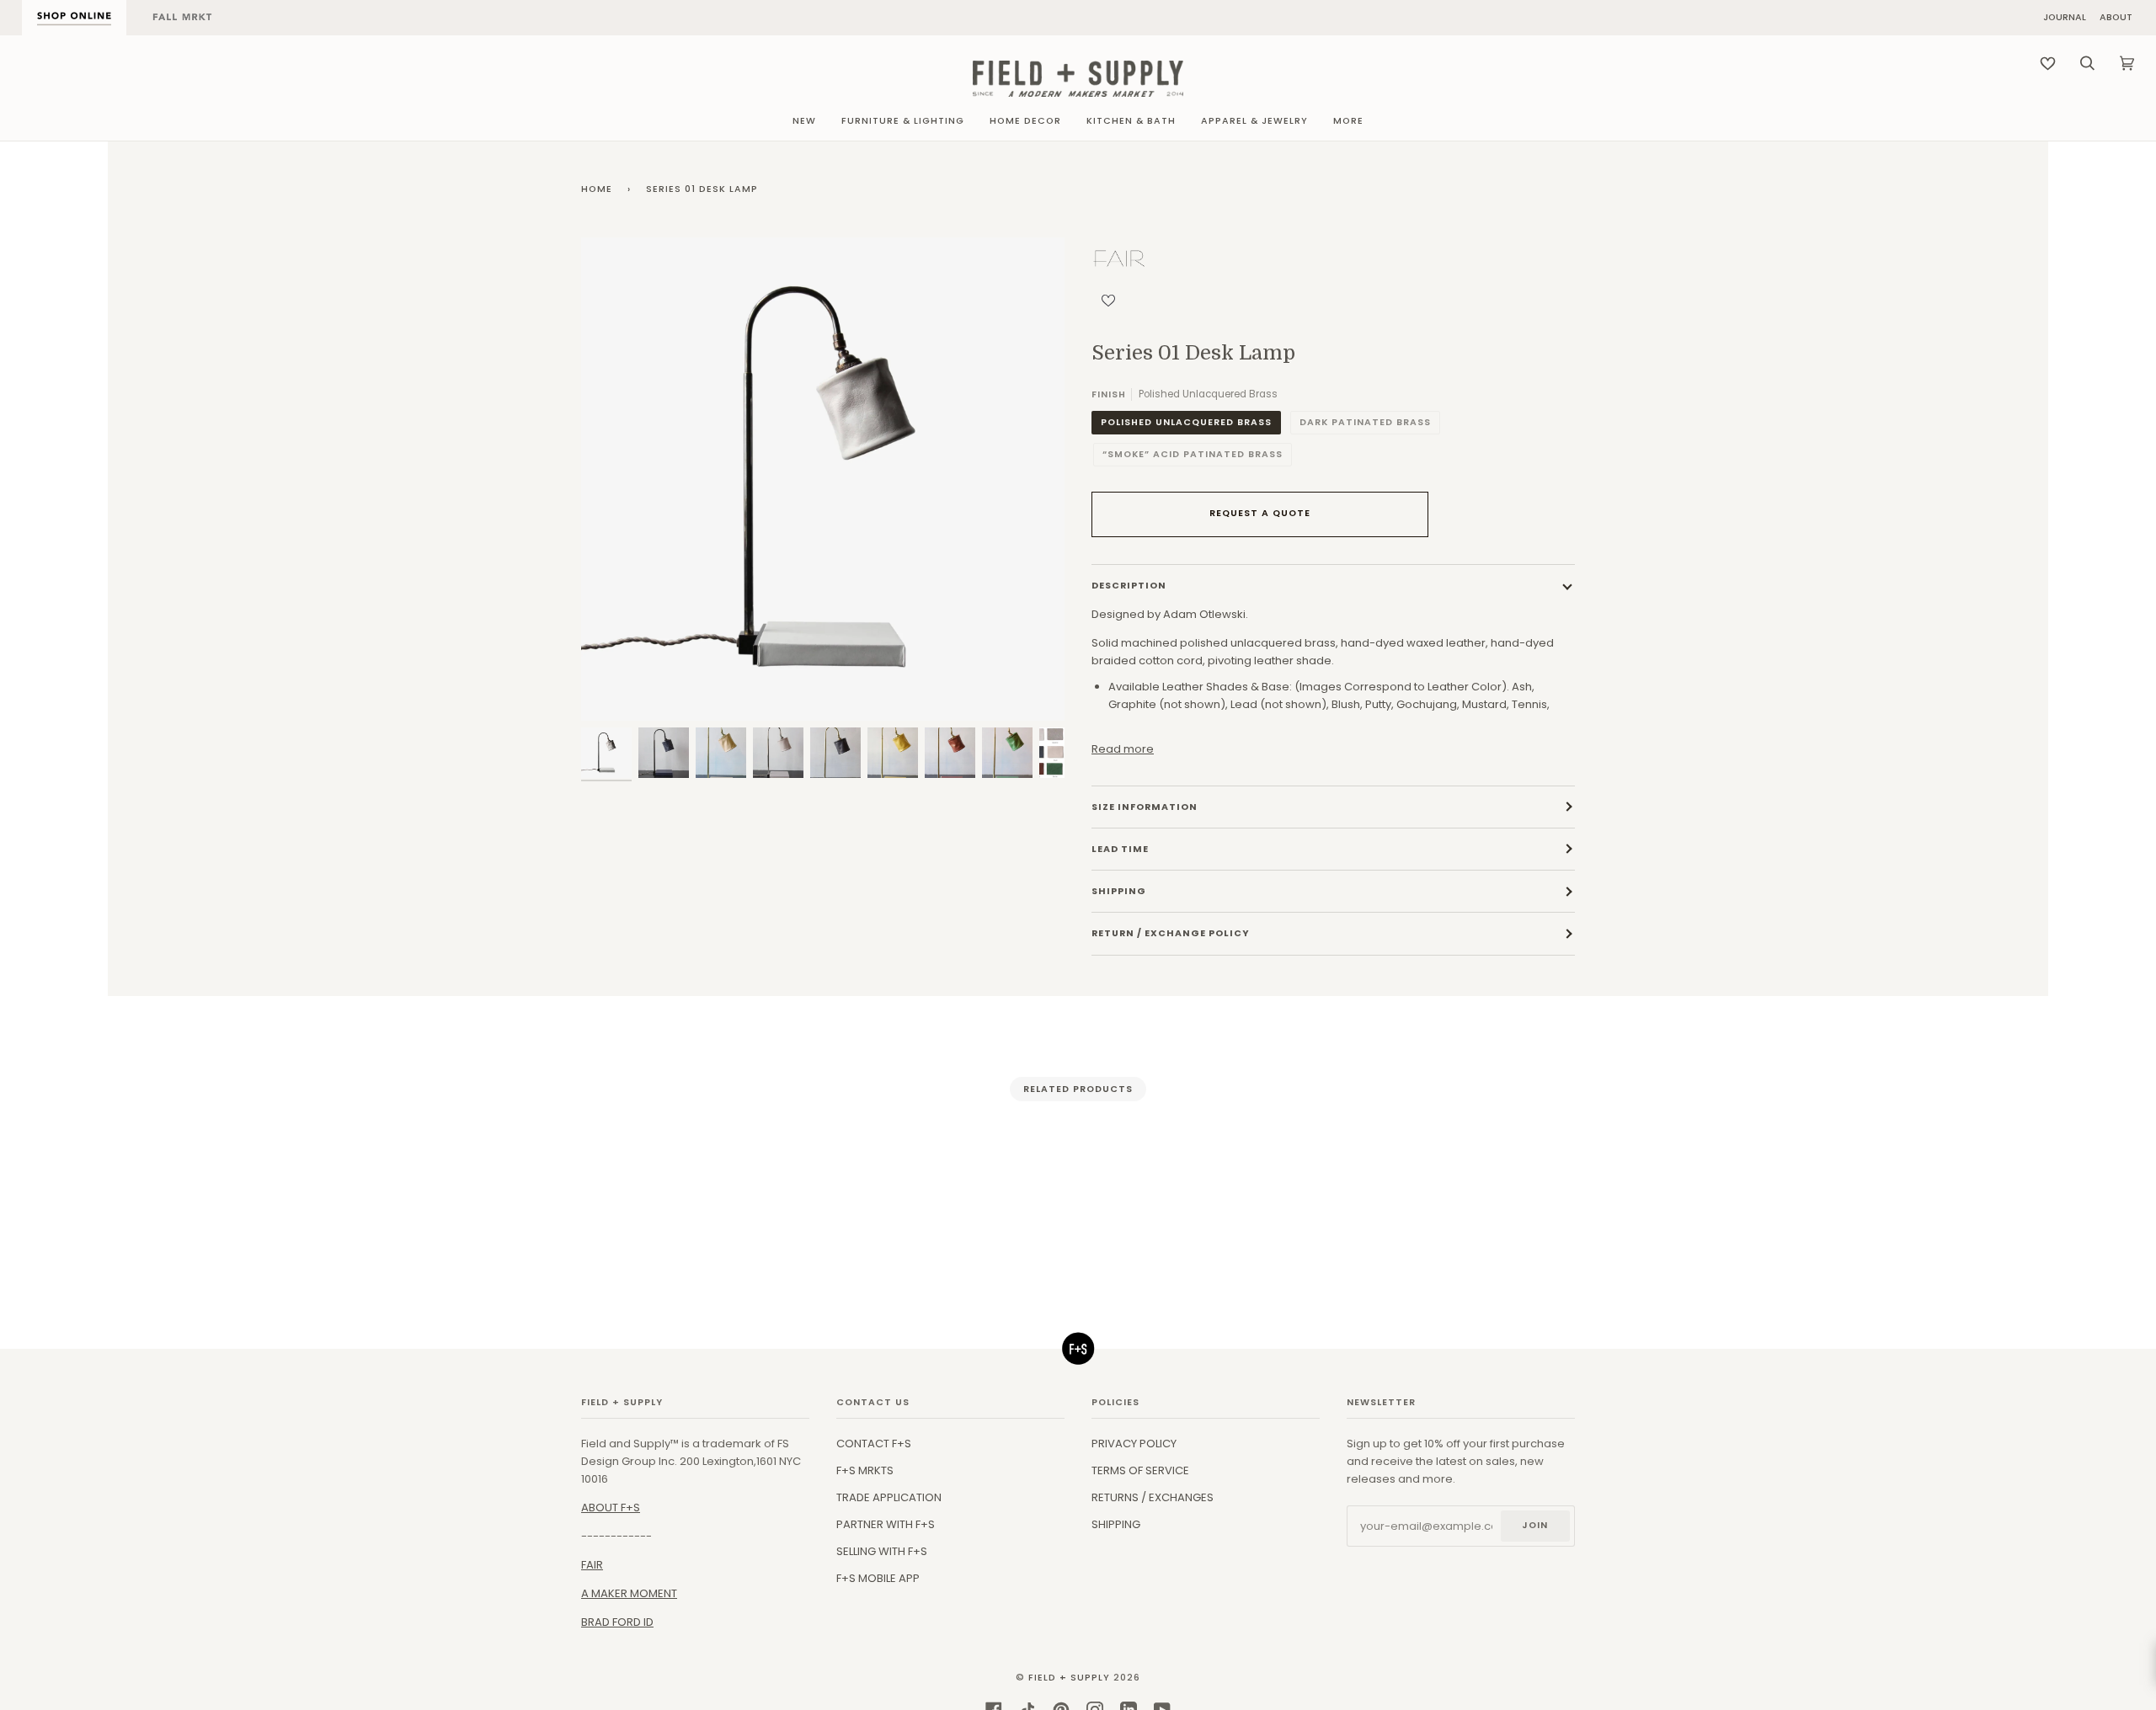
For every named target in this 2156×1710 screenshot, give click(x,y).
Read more (1123, 749)
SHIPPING (1116, 1524)
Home (597, 189)
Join (1535, 1525)
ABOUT (2116, 18)
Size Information (1145, 807)
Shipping (1119, 891)
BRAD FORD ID (617, 1622)
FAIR (592, 1565)
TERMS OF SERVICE (1140, 1470)
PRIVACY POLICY (1134, 1444)
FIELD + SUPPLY (1069, 1678)
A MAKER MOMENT (629, 1593)
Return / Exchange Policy (1171, 933)
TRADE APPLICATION (889, 1497)
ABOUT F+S (611, 1508)
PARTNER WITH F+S (886, 1524)
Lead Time (1120, 849)
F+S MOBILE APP (878, 1578)
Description (1129, 586)
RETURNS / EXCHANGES (1153, 1497)
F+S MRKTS (865, 1470)
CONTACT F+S (874, 1444)
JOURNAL (2065, 18)
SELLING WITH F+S (882, 1551)
